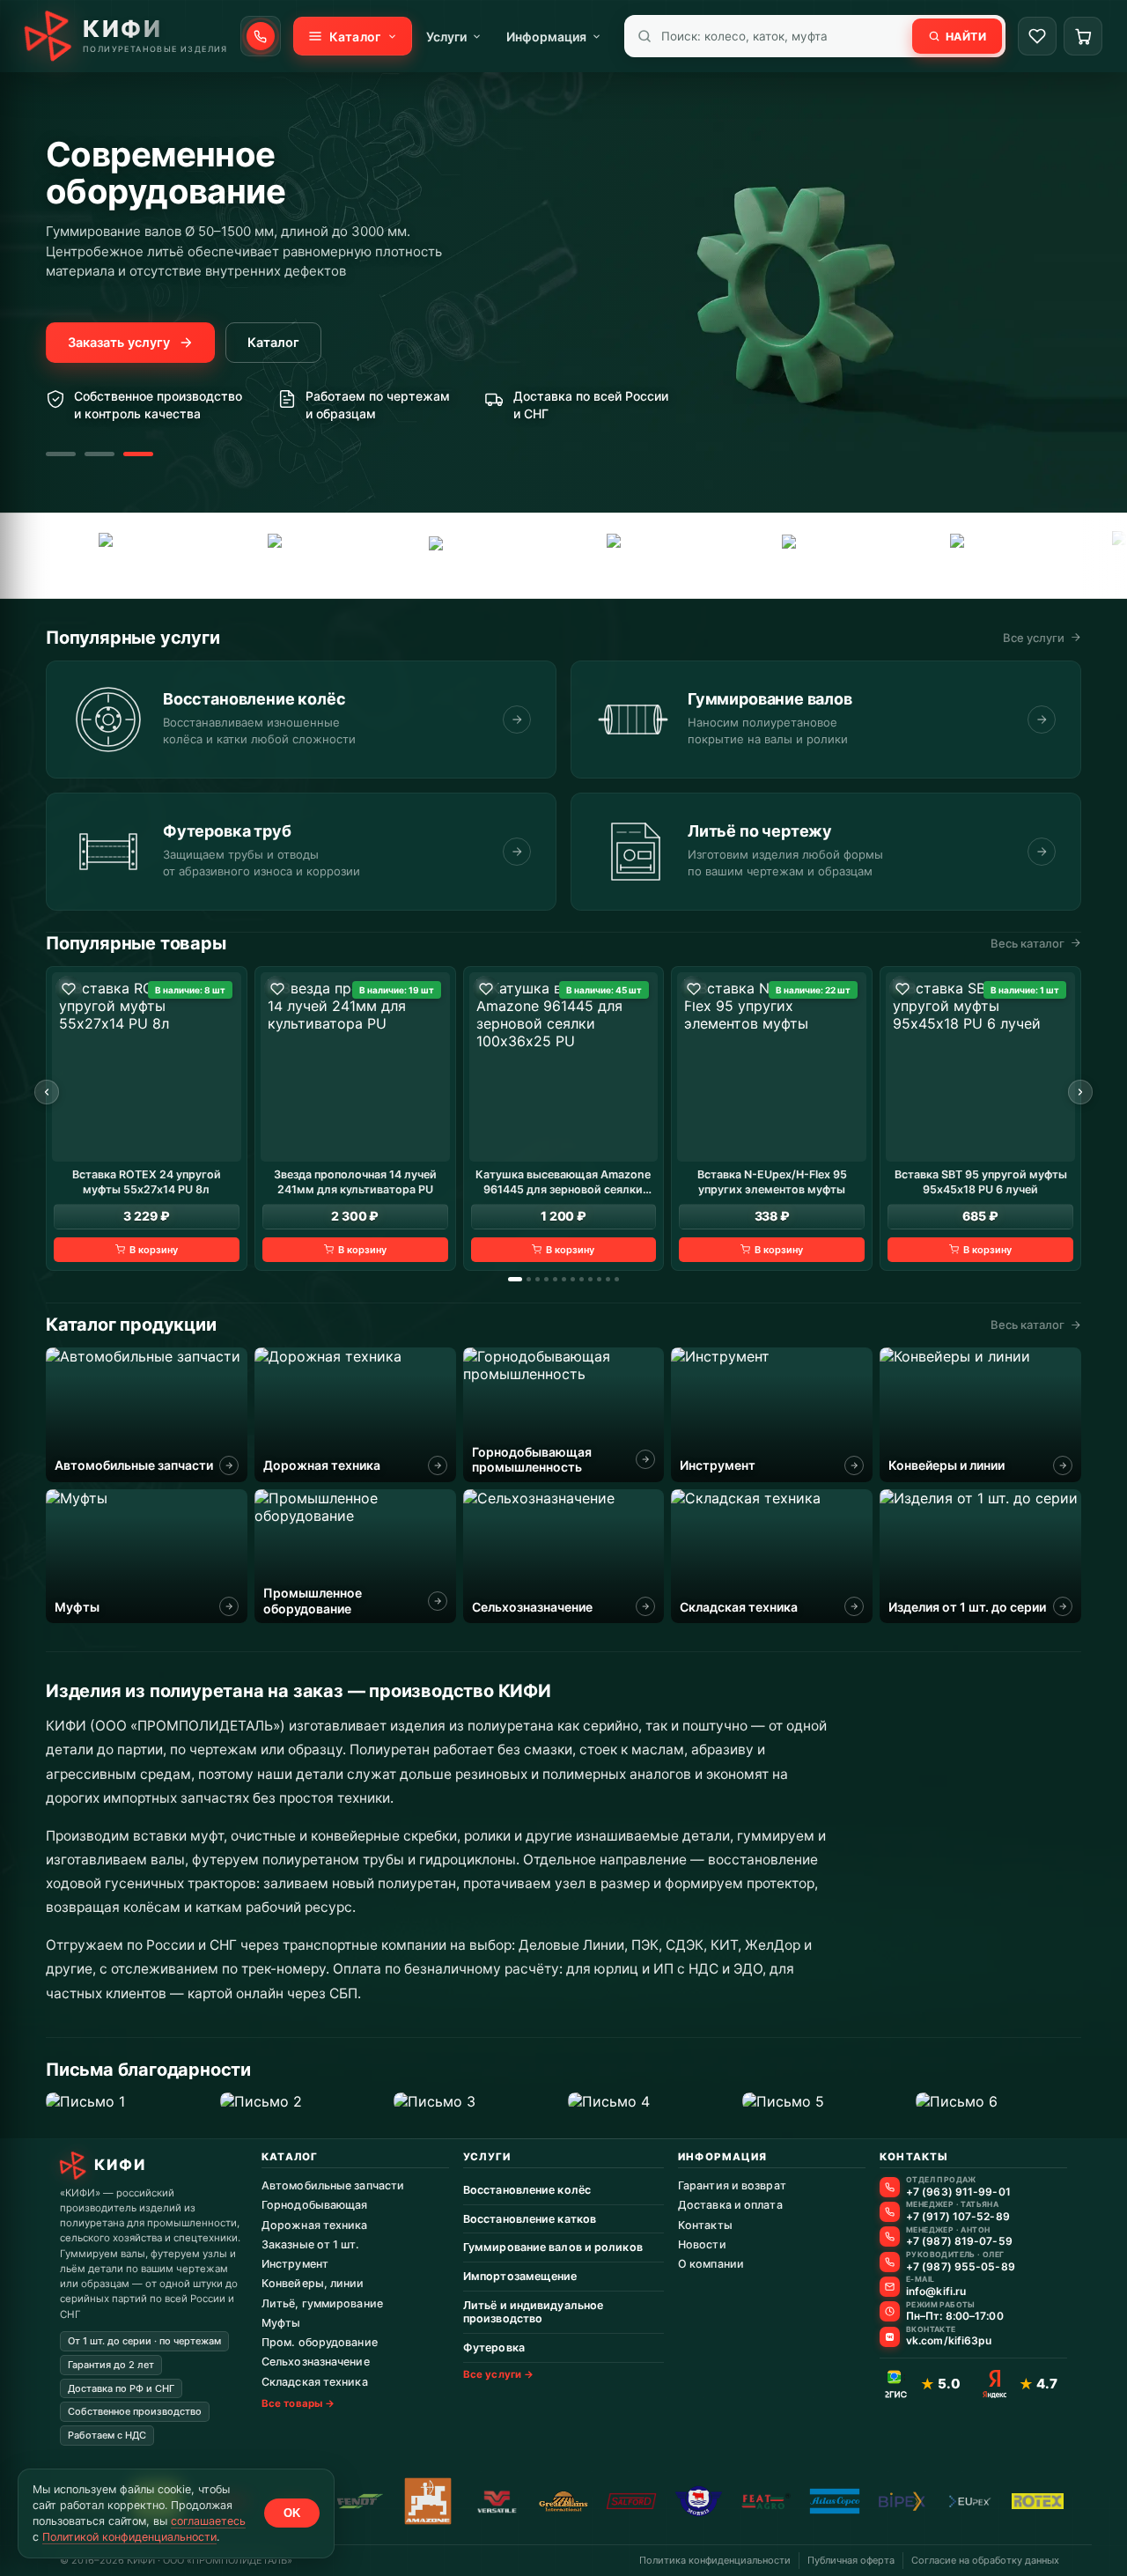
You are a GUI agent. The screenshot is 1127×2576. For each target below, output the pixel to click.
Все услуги (1034, 638)
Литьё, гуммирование (322, 2303)
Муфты (281, 2323)
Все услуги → (498, 2374)
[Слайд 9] (590, 1279)
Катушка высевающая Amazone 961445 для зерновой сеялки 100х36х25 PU (563, 1182)
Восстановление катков (530, 2219)
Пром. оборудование (320, 2342)
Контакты (705, 2225)
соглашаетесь (208, 2521)
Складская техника (315, 2382)
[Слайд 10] (599, 1279)
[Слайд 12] (617, 1279)
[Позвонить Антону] (890, 2236)
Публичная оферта (851, 2560)
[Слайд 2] (99, 454)
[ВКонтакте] (890, 2337)
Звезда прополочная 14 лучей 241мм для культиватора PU (355, 1181)
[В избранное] (69, 989)
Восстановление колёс (527, 2190)
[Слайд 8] (582, 1279)
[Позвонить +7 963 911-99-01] (261, 36)
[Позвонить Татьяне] (890, 2212)
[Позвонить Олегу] (890, 2262)
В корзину (154, 1249)
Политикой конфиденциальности (129, 2537)
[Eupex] (434, 556)
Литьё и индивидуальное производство (533, 2312)
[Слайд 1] (61, 454)
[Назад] (47, 1092)
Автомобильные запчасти (333, 2185)
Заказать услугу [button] (119, 343)
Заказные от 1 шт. (310, 2244)
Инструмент (295, 2264)
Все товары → (298, 2403)
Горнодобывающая (315, 2205)
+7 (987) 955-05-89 (961, 2267)
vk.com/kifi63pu (949, 2341)
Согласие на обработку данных (985, 2560)
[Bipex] (902, 2501)
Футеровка (494, 2347)
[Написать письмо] (890, 2287)
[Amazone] (428, 2501)
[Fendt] (98, 556)
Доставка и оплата (730, 2205)
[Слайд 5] (555, 1279)
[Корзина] (1083, 36)
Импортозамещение (520, 2276)
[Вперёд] (1080, 1092)
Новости (702, 2244)
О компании (711, 2264)
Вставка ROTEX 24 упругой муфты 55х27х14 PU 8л (147, 1181)
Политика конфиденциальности (715, 2560)
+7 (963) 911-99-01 (958, 2192)
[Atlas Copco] (781, 555)
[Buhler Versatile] (496, 2501)
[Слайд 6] (564, 1279)
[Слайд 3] (138, 454)
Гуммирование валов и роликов (553, 2247)
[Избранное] (1037, 36)
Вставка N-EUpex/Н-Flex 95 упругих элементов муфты (772, 1181)
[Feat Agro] (265, 556)
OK (292, 2513)
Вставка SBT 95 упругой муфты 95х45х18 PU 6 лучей (981, 1181)
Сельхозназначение (316, 2362)
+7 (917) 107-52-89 (958, 2217)
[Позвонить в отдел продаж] (890, 2187)
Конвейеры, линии (313, 2283)
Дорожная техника (315, 2225)
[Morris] (699, 2501)
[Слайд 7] (573, 1279)
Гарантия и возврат (732, 2185)
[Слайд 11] (608, 1279)
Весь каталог (1028, 943)
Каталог (273, 343)
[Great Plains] (610, 556)
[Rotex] (1038, 2501)
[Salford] (947, 556)
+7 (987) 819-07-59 (959, 2241)
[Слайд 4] (546, 1279)
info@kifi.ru (936, 2292)
